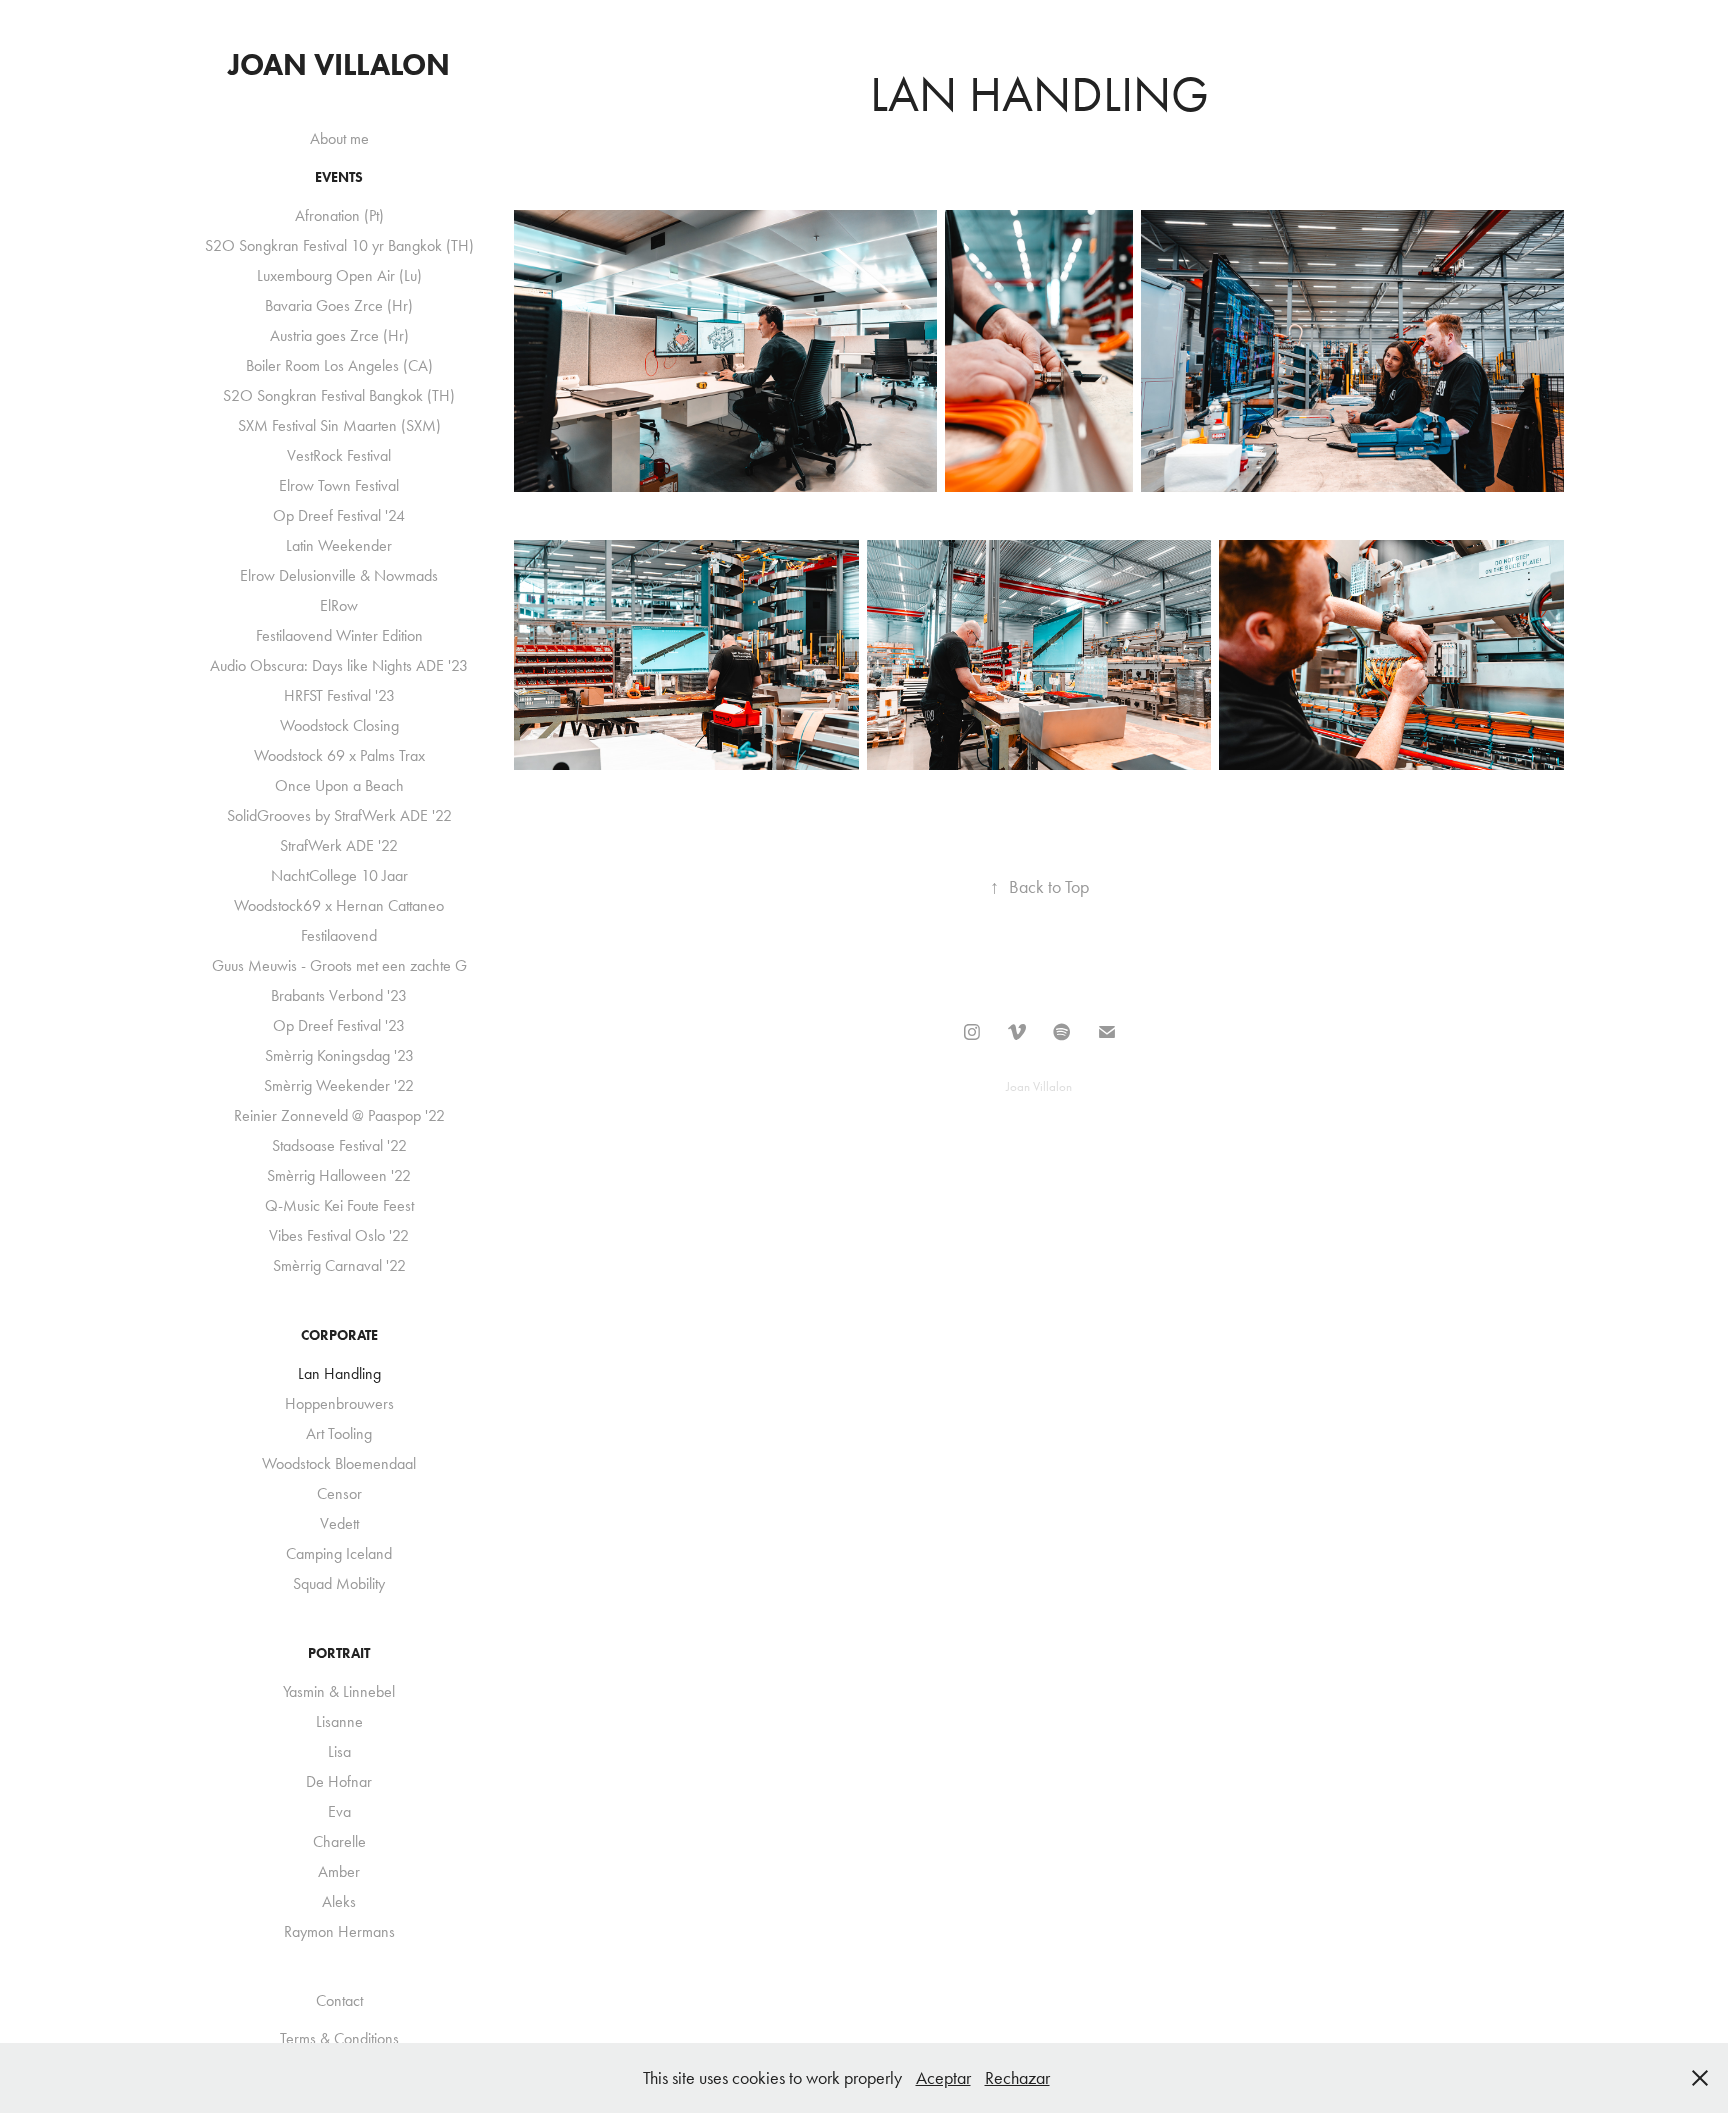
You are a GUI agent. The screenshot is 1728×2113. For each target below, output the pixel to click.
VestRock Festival (339, 455)
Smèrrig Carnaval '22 (339, 1265)
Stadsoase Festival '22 (339, 1145)
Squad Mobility (339, 1583)
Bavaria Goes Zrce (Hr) (339, 305)
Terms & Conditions (339, 2038)
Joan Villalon (339, 64)
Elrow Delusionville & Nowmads (339, 575)
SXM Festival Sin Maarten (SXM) (339, 425)
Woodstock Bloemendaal (339, 1463)
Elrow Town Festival (339, 485)
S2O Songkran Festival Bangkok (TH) (339, 395)
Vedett (339, 1523)
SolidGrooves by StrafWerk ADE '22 (339, 815)
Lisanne (339, 1721)
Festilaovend (339, 935)
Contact (339, 2000)
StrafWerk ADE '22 (339, 845)
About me (339, 138)
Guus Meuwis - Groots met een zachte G (339, 965)
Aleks (339, 1901)
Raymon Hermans (339, 1931)
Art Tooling (339, 1433)
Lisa (339, 1751)
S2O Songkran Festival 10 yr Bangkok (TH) (339, 245)
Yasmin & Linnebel (339, 1691)
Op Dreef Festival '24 (339, 515)
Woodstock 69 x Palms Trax (339, 755)
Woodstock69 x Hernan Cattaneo (339, 905)
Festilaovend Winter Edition (339, 635)
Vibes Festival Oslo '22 (339, 1235)
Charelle (339, 1841)
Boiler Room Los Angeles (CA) (339, 365)
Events (339, 177)
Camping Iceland (339, 1553)
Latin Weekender (339, 545)
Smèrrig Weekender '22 (339, 1085)
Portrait (339, 1653)
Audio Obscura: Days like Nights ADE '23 (339, 665)
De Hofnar (339, 1781)
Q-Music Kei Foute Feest (339, 1205)
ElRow (339, 605)
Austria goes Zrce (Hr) (339, 335)
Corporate (339, 1335)
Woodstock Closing (339, 725)
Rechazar (1017, 2078)
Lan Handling (339, 1373)
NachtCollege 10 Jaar (339, 875)
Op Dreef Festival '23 (339, 1025)
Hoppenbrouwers (339, 1403)
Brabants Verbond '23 (339, 995)
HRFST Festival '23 (339, 695)
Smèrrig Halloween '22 (339, 1175)
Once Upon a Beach (339, 785)
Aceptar (943, 2078)
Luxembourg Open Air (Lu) (339, 275)
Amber (339, 1871)
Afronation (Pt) (339, 215)
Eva (339, 1811)
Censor (339, 1493)
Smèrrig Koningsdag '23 (339, 1055)
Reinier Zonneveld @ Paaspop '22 (339, 1115)
